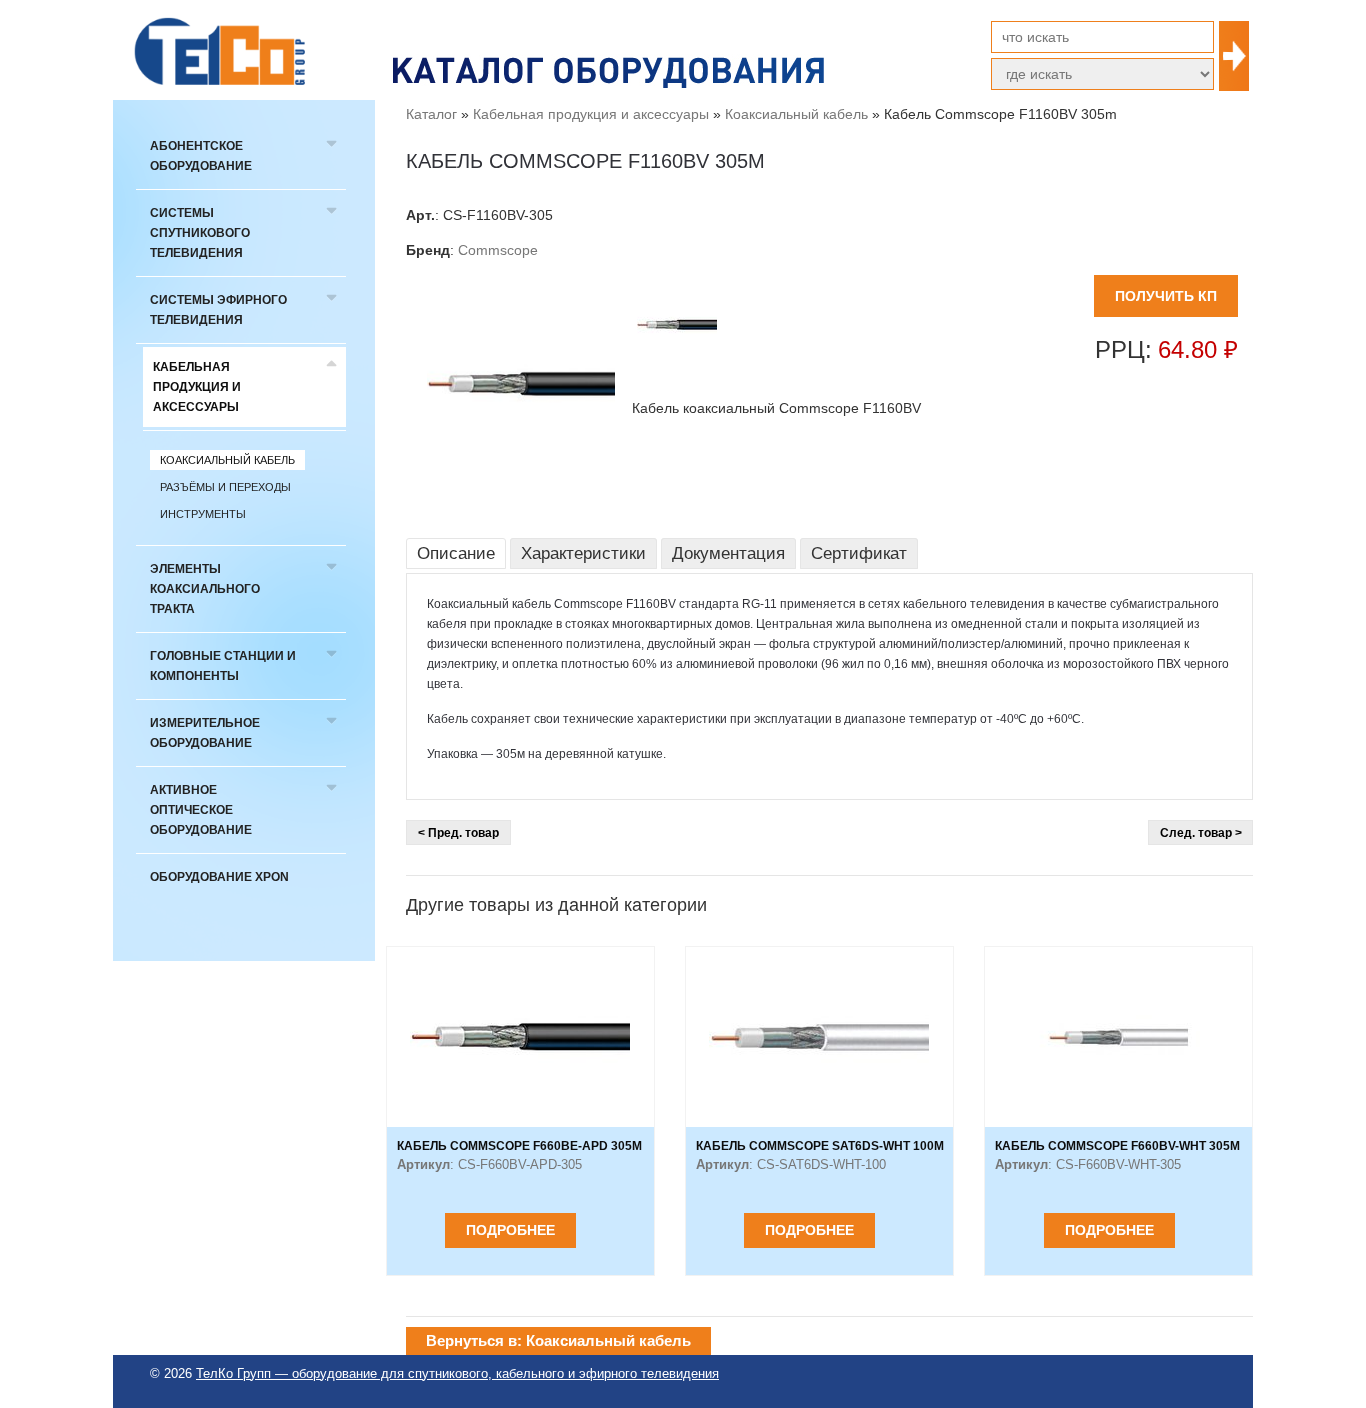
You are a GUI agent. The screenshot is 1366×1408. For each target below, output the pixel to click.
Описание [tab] (456, 553)
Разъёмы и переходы (225, 487)
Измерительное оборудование (205, 733)
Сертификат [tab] (859, 553)
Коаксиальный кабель (227, 460)
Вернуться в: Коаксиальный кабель (558, 1340)
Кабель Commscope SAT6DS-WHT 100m (820, 1146)
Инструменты (203, 514)
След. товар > (1201, 833)
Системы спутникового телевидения (200, 233)
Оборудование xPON (219, 877)
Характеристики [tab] (583, 553)
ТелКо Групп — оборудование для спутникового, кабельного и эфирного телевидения (457, 1373)
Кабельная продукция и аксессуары (197, 387)
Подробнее (510, 1230)
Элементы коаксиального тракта (205, 589)
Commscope (498, 250)
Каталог (431, 114)
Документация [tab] (728, 553)
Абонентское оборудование (201, 156)
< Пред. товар (458, 833)
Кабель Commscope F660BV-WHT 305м (1117, 1146)
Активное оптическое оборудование (201, 810)
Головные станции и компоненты (223, 666)
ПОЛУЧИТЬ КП (1166, 296)
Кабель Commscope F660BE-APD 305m (519, 1146)
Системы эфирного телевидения (218, 310)
